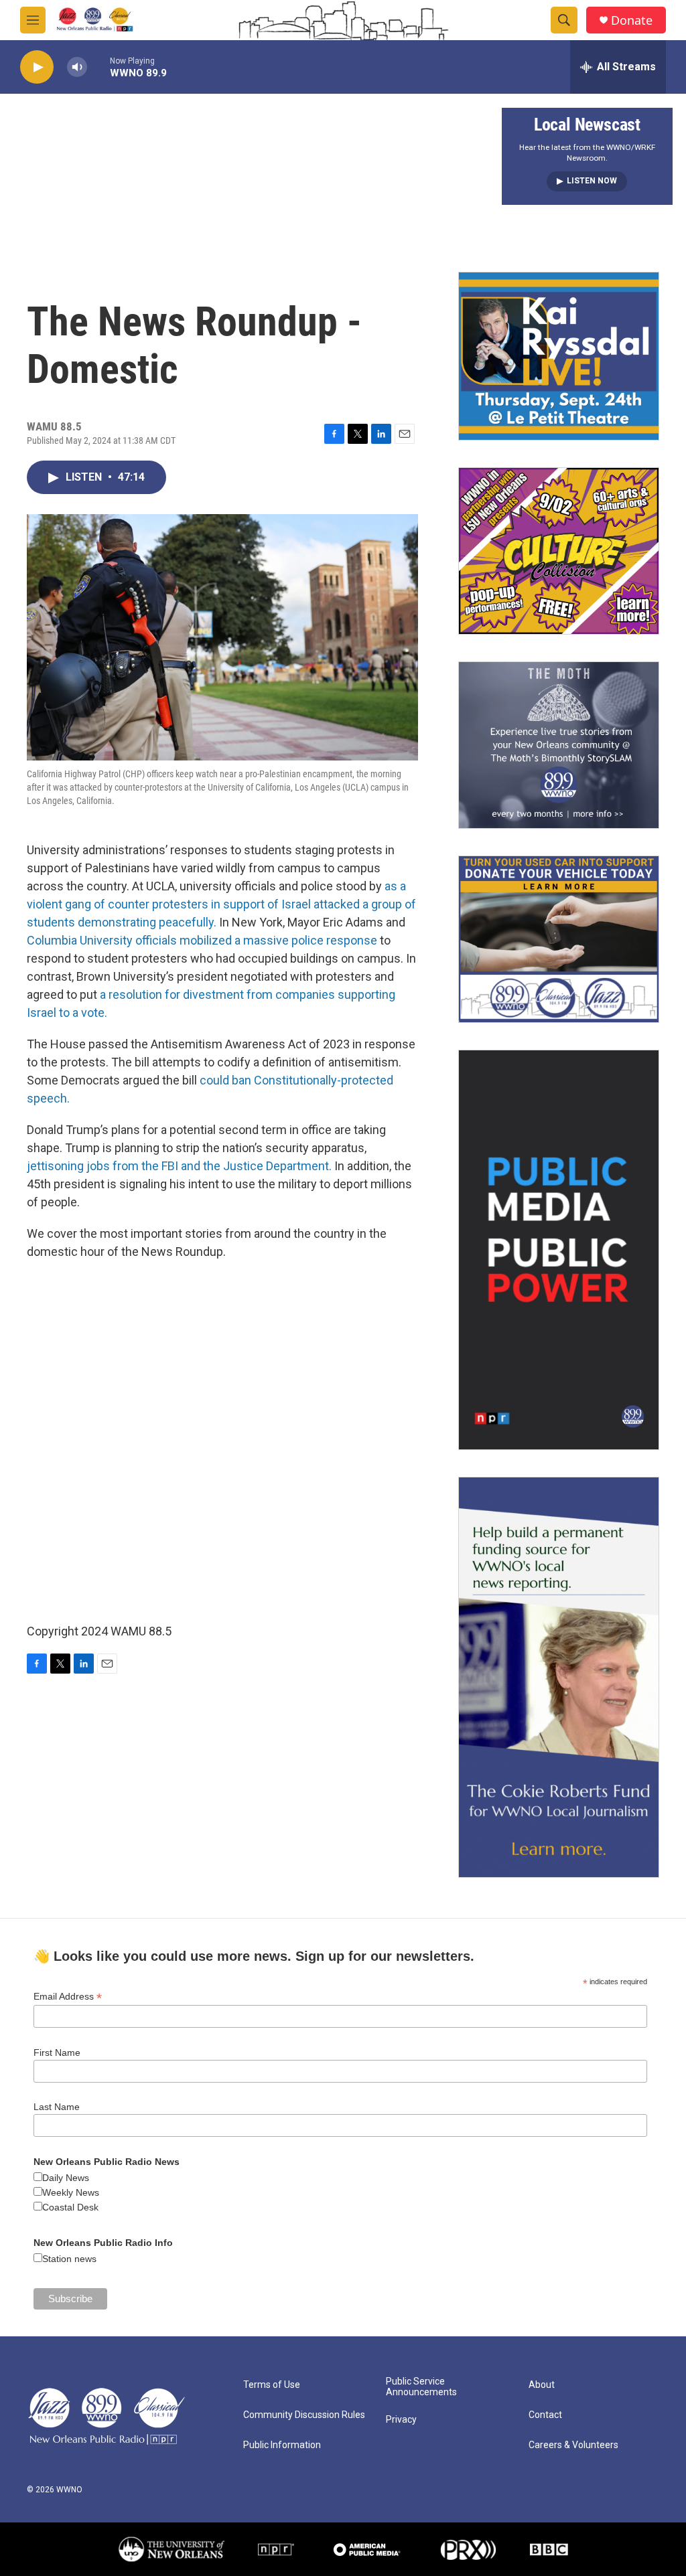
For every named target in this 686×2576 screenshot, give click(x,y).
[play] (37, 67)
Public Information (282, 2445)
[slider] (98, 67)
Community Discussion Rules (304, 2415)
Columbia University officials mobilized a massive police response (202, 940)
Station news (69, 2259)
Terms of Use (272, 2385)
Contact (545, 2415)
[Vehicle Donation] (559, 939)
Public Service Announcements (421, 2387)
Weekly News (71, 2192)
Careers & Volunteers (573, 2445)
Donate (632, 20)
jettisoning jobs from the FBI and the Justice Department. (179, 1166)
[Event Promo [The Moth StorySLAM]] (559, 745)
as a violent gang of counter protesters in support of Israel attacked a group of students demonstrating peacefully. (221, 904)
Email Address (68, 1997)
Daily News (66, 2178)
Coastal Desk (70, 2207)
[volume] (77, 67)
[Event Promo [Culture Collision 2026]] (559, 551)
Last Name (57, 2107)
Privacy (401, 2420)
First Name (57, 2052)
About (542, 2385)
